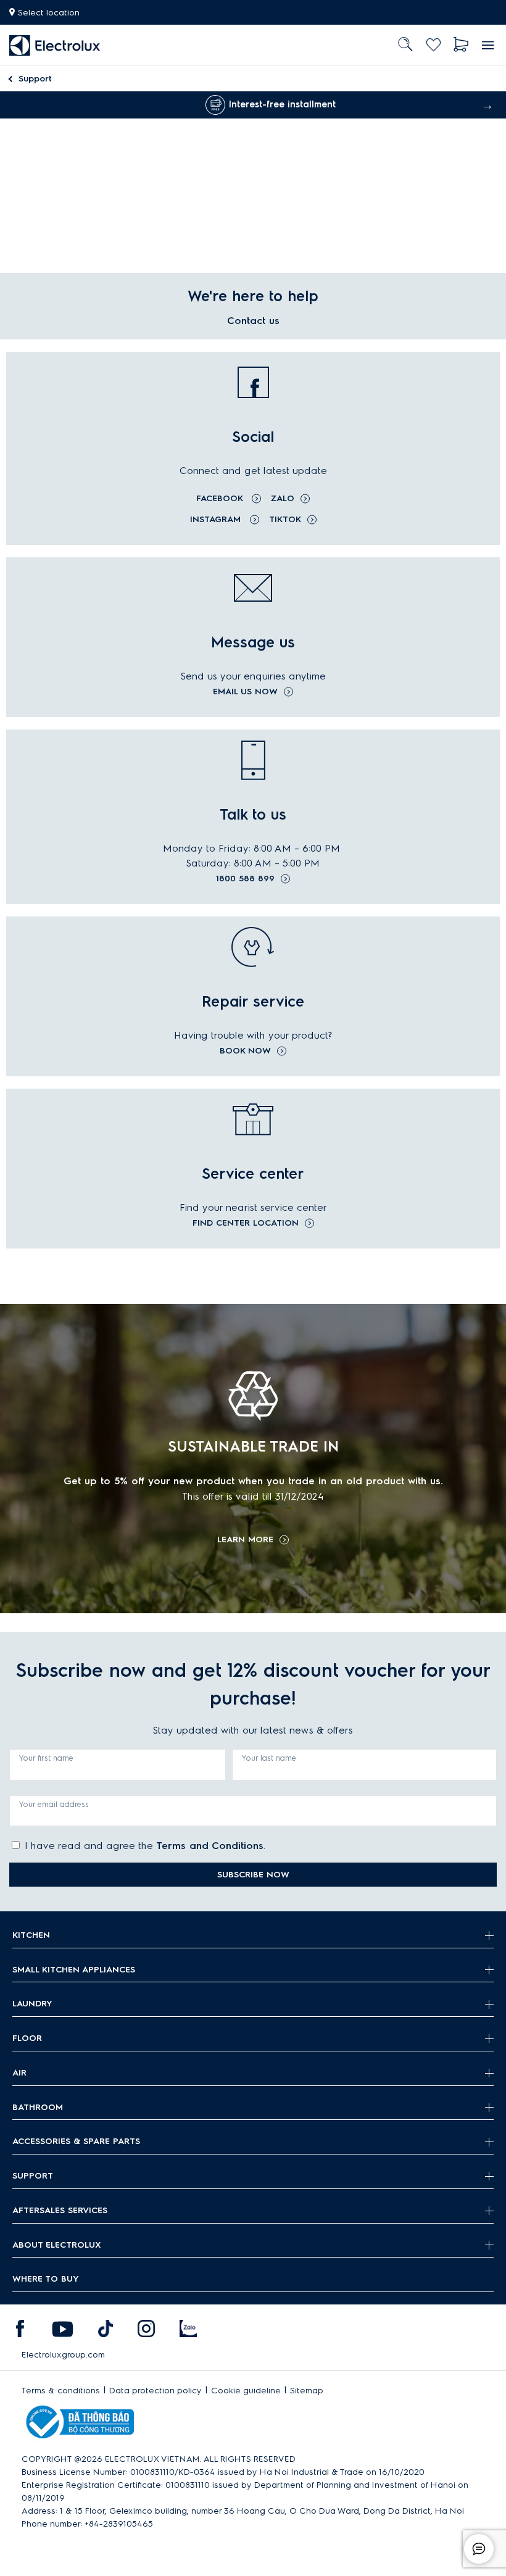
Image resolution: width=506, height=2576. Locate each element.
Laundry (32, 2004)
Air (19, 2073)
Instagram (217, 519)
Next (487, 105)
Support (35, 79)
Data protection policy (156, 2391)
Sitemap (307, 2391)
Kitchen (31, 1935)
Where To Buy (46, 2279)
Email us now (245, 692)
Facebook (221, 498)
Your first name (46, 1758)
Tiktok (285, 519)
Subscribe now (253, 1875)
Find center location (246, 1223)
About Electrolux (57, 2245)
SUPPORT (33, 2176)
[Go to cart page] (461, 45)
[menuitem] (55, 45)
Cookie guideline (246, 2391)
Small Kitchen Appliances (74, 1970)
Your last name (269, 1758)
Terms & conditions (61, 2391)
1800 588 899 (245, 879)
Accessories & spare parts (76, 2141)
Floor (27, 2038)
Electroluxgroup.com (63, 2355)
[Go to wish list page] (433, 45)
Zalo (283, 498)
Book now (245, 1051)
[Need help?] (479, 2549)
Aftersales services (60, 2210)
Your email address (54, 1804)
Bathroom (38, 2107)
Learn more (245, 1540)
